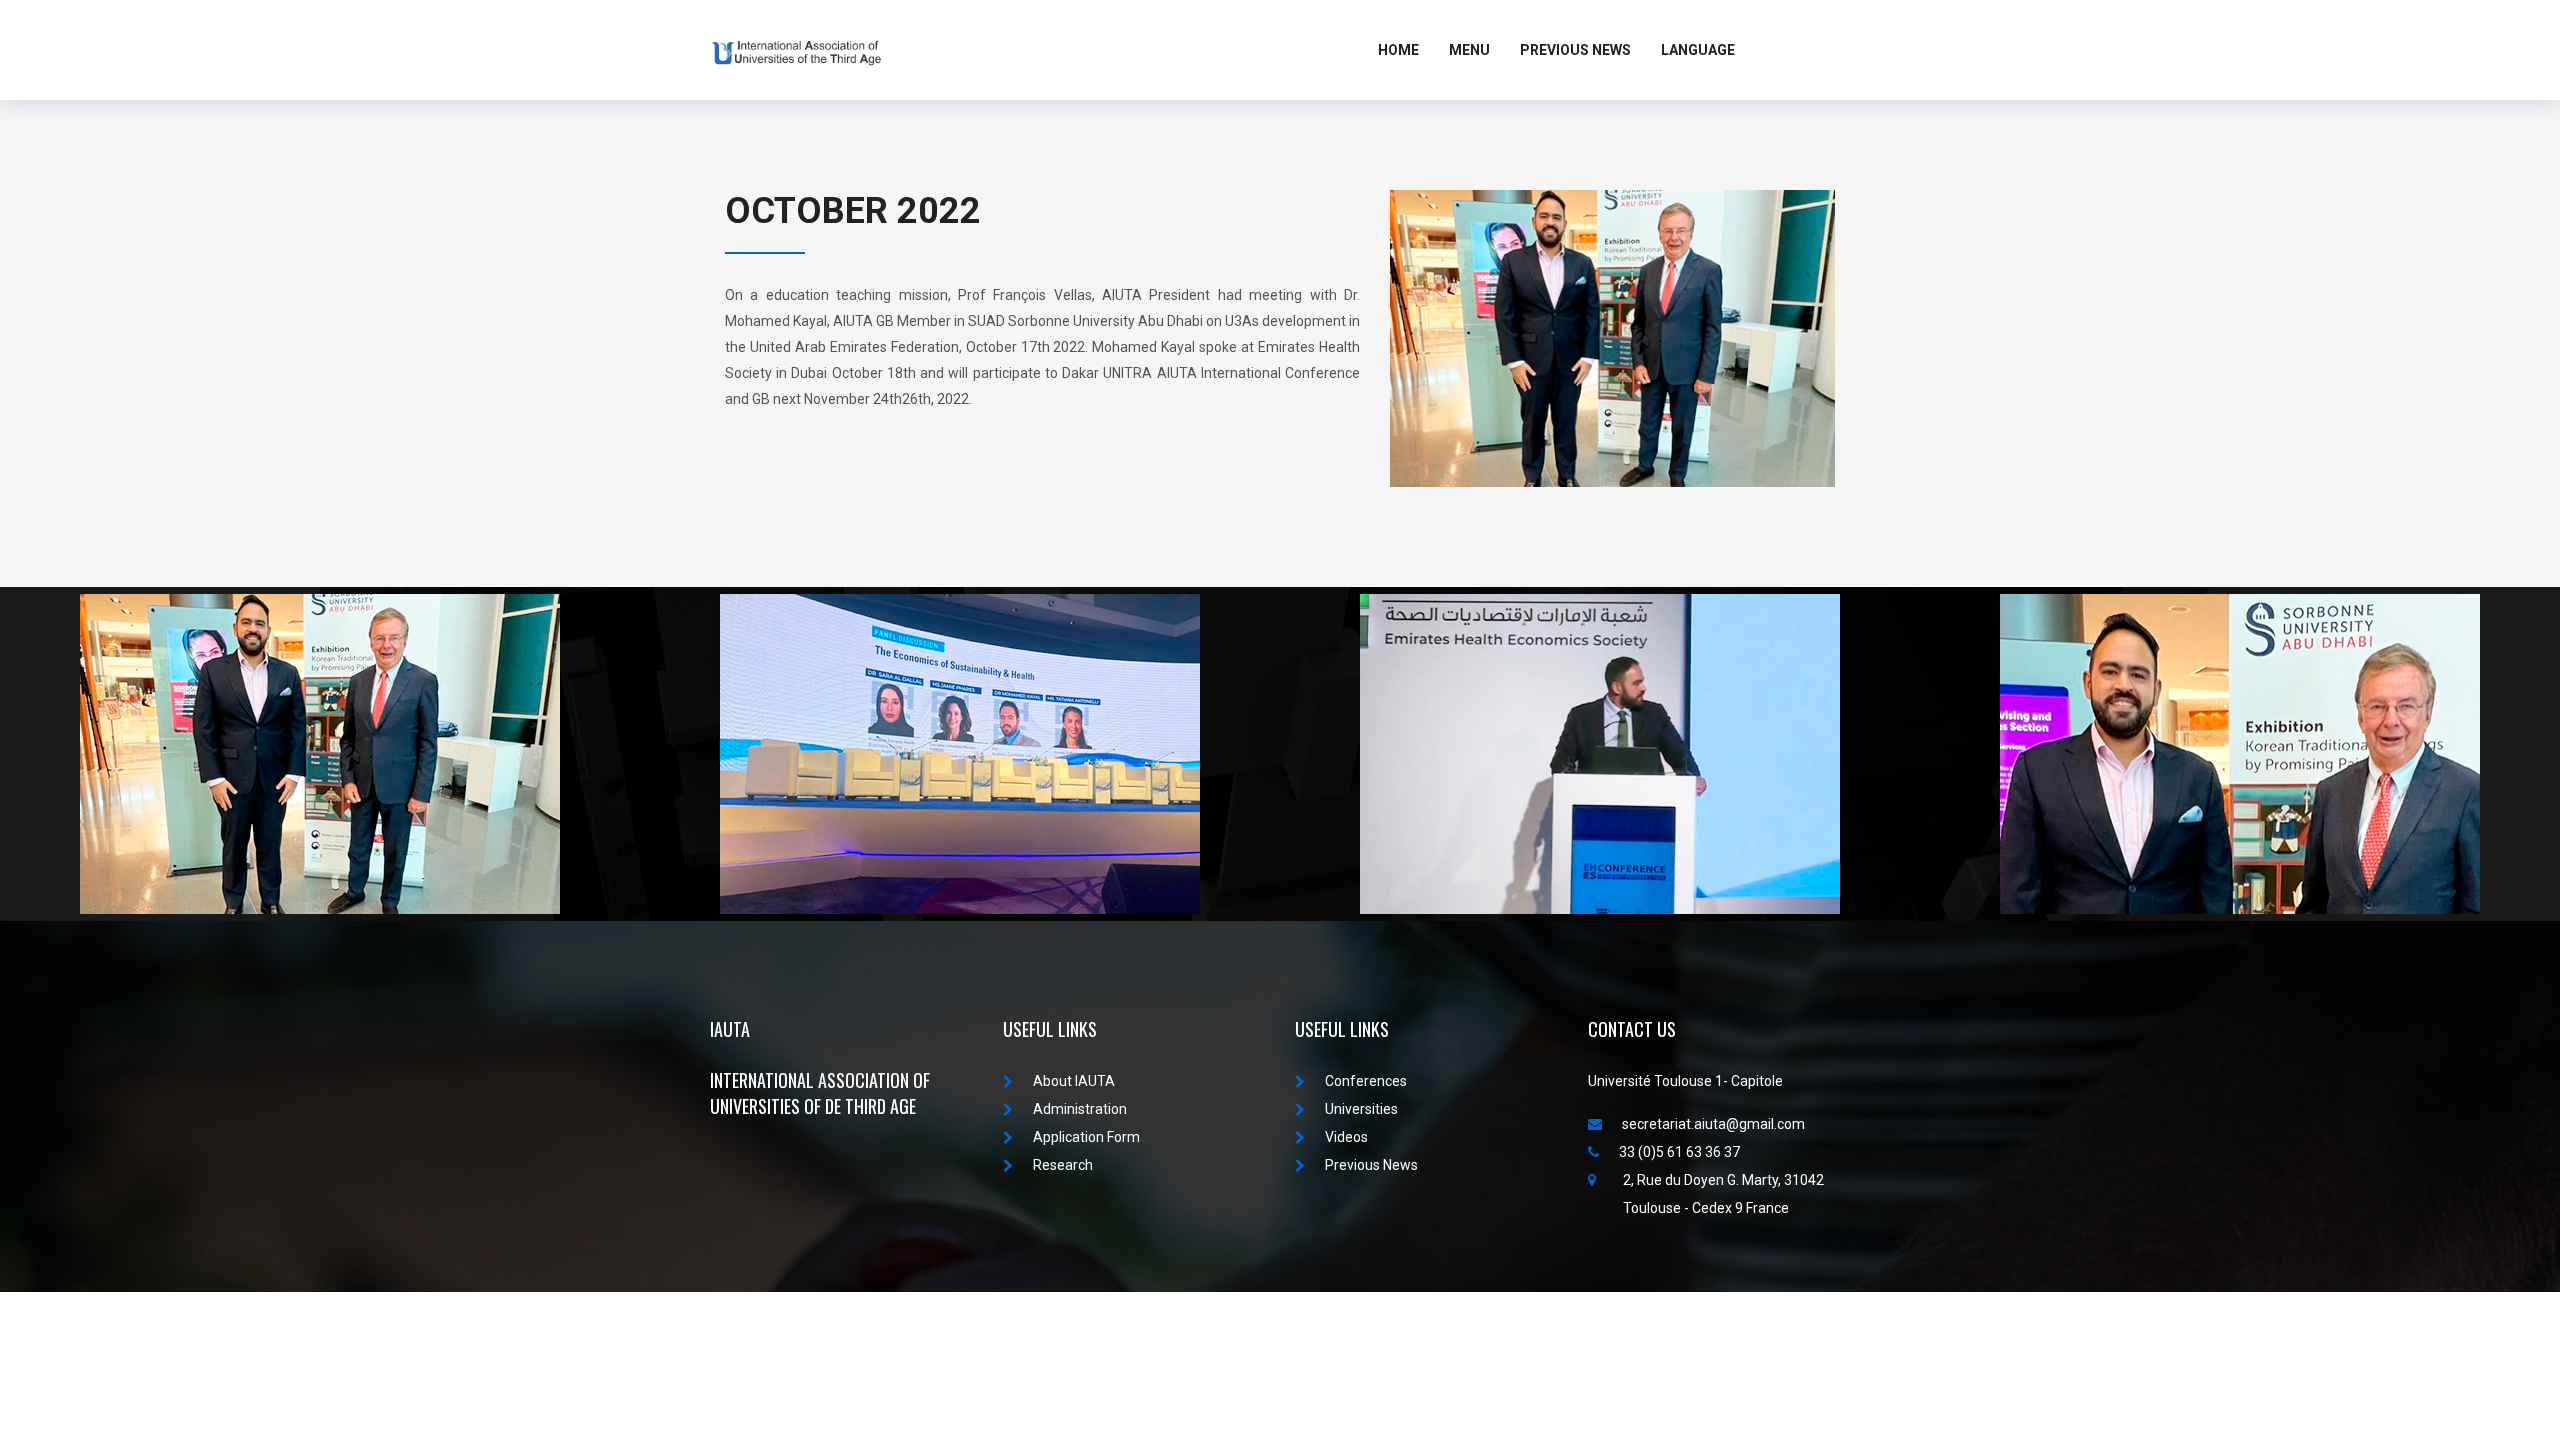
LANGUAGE (1698, 50)
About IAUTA (1074, 1081)
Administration (1080, 1109)
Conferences (1366, 1081)
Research (1063, 1165)
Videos (1346, 1137)
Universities (1361, 1109)
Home (1398, 50)
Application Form (1086, 1137)
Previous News (1575, 50)
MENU (1469, 50)
